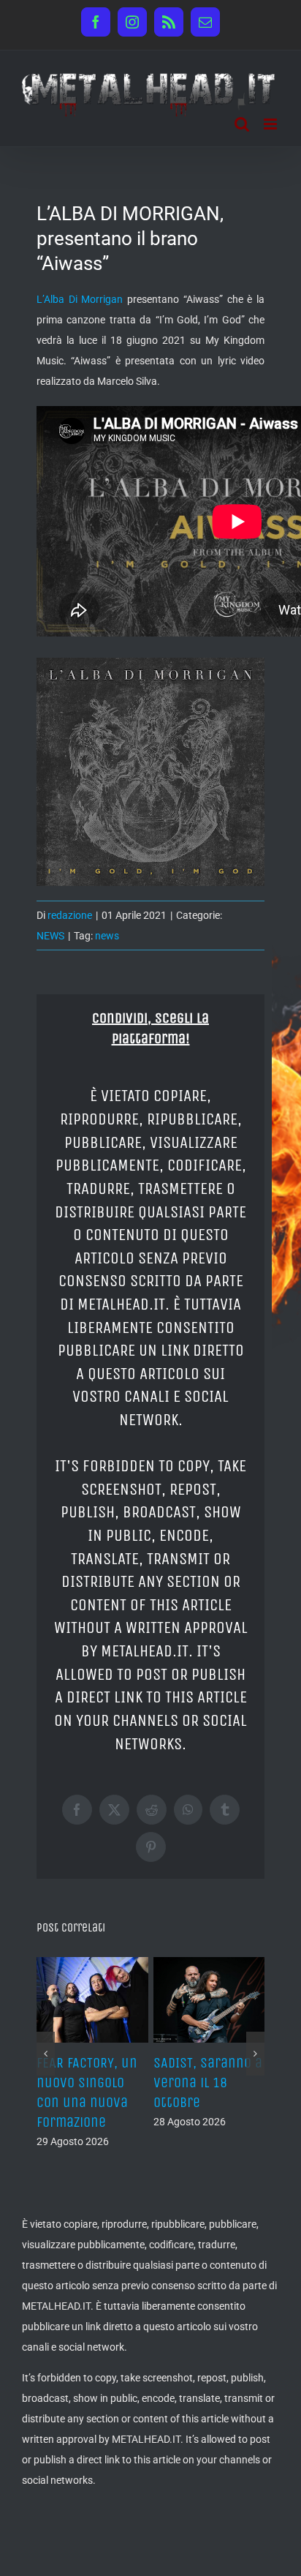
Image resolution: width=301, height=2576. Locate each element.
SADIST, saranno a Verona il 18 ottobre (208, 2083)
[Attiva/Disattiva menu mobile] (271, 124)
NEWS (50, 936)
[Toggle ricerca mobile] (242, 124)
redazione (70, 915)
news (107, 936)
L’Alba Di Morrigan (80, 299)
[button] (46, 2054)
